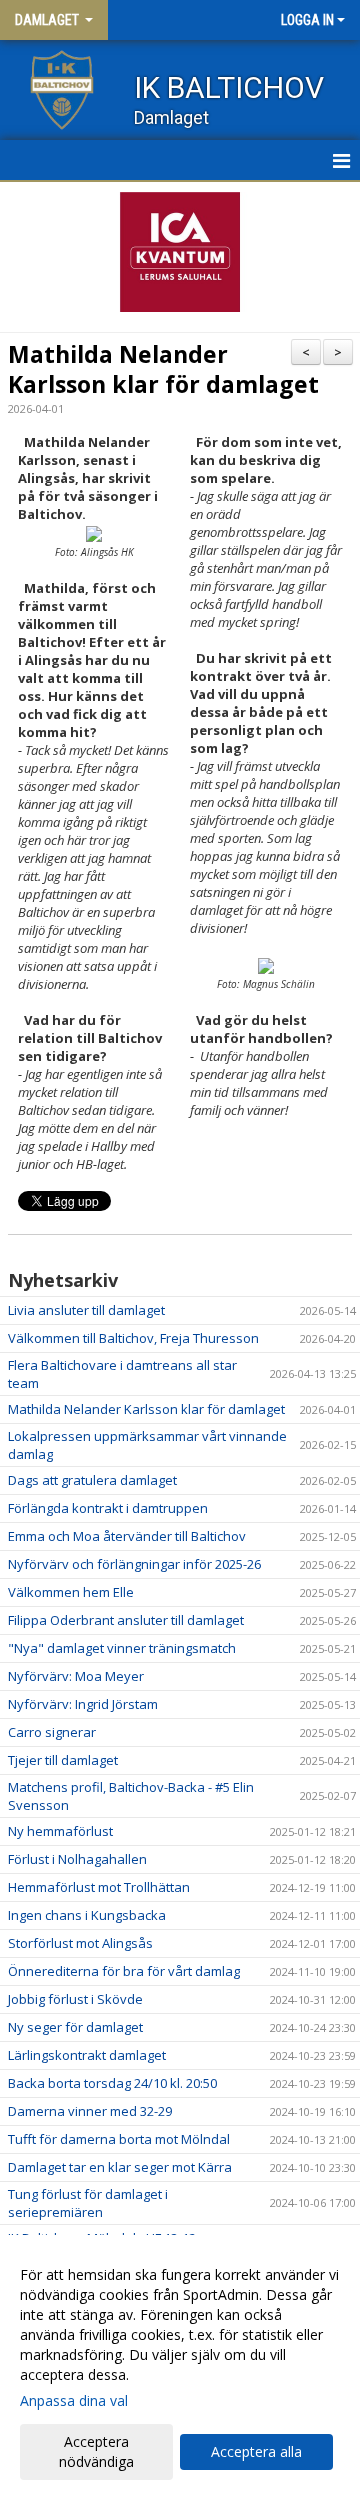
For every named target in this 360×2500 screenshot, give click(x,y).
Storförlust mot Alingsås (80, 1943)
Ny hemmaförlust (60, 1831)
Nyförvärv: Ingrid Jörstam (83, 1704)
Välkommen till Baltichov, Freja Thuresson (133, 1338)
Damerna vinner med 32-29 (90, 2111)
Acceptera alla (256, 2451)
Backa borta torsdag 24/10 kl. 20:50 (112, 2083)
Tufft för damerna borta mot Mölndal (119, 2139)
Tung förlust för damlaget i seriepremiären (88, 2203)
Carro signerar (52, 1732)
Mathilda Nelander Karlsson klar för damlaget (163, 369)
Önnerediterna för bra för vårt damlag (124, 1971)
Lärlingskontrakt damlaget (87, 2055)
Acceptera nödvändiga (96, 2451)
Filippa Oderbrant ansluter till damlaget (126, 1620)
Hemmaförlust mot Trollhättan (99, 1887)
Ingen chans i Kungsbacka (87, 1915)
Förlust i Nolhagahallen (77, 1859)
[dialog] (180, 2367)
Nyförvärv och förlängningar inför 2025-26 (134, 1564)
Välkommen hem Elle (71, 1592)
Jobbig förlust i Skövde (75, 1999)
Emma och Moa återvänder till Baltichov (127, 1536)
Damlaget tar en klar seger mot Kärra (120, 2167)
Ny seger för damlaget (75, 2027)
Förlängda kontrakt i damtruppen (108, 1508)
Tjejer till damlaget (63, 1760)
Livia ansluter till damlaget (86, 1310)
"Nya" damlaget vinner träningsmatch (122, 1648)
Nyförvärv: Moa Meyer (76, 1676)
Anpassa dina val (74, 2401)
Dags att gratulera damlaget (92, 1480)
